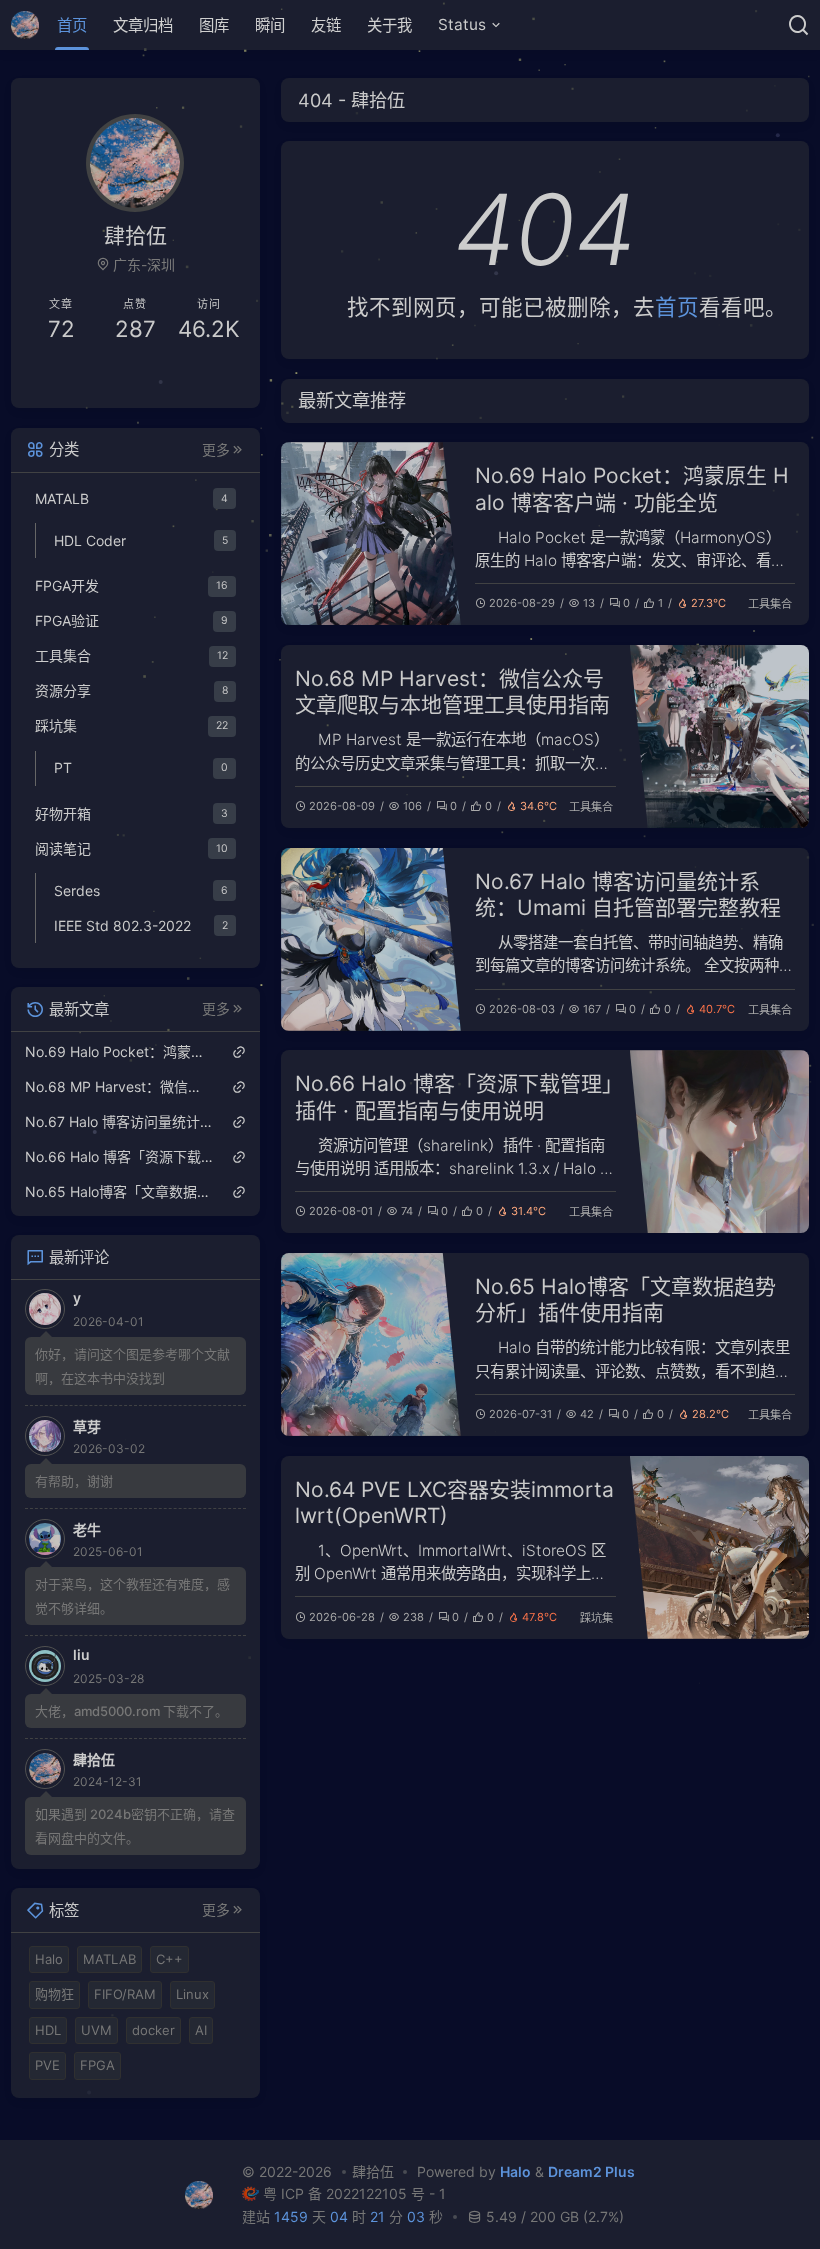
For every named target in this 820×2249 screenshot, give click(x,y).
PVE (47, 2065)
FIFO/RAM (125, 1994)
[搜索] (798, 25)
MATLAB (109, 1959)
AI (201, 2030)
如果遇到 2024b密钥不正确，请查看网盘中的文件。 (135, 1826)
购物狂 (54, 1994)
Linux (192, 1994)
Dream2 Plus (591, 2171)
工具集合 (770, 604)
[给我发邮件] (190, 379)
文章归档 (143, 25)
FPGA (97, 2065)
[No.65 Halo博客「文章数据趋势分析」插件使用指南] (371, 1344)
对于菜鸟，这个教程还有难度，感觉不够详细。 (132, 1596)
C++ (169, 1959)
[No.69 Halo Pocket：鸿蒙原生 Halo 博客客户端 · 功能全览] (371, 533)
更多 (216, 450)
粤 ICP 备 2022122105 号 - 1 (354, 2193)
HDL (48, 2030)
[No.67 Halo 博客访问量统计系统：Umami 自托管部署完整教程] (371, 939)
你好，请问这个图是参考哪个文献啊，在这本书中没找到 (132, 1366)
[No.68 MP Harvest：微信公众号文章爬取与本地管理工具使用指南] (720, 736)
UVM (96, 2030)
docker (153, 2030)
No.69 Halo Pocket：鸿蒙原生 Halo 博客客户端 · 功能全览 (632, 488)
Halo (49, 1959)
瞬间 (270, 25)
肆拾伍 (372, 2171)
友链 (326, 25)
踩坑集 (596, 1618)
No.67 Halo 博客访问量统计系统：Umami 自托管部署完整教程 (628, 894)
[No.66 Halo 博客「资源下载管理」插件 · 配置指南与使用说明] (720, 1141)
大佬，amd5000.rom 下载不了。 (131, 1711)
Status (462, 24)
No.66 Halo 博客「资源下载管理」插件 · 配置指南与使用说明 (454, 1096)
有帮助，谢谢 (74, 1481)
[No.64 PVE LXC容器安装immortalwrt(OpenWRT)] (720, 1547)
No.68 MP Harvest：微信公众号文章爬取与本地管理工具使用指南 (452, 691)
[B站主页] (80, 379)
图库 (214, 25)
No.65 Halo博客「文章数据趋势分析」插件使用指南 (625, 1299)
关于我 (389, 25)
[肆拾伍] (30, 25)
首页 (72, 25)
